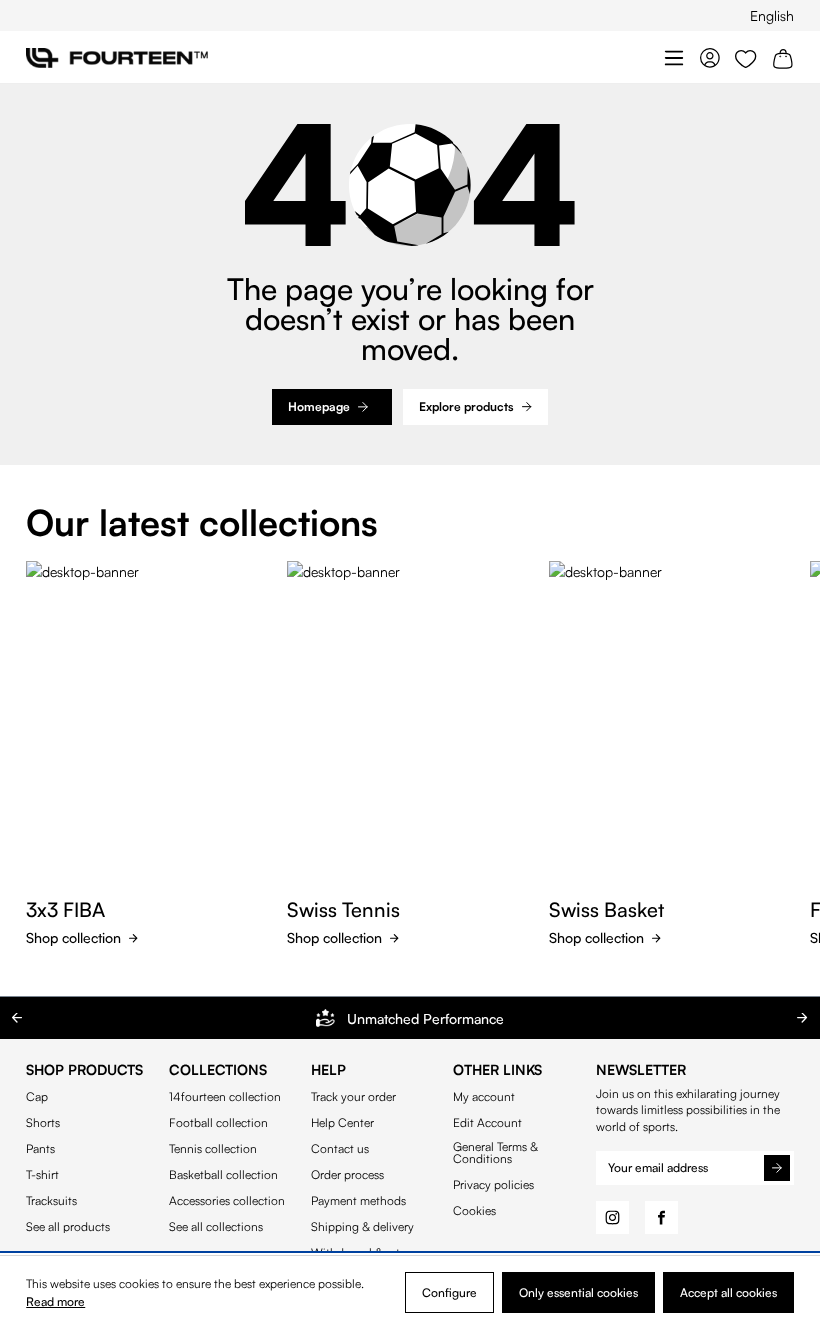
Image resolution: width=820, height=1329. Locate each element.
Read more (55, 1301)
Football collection (218, 1123)
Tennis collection (213, 1149)
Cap (37, 1097)
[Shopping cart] (783, 57)
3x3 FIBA (65, 910)
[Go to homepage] (116, 57)
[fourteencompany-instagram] (612, 1217)
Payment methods (358, 1201)
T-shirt (42, 1175)
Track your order (353, 1097)
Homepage (319, 406)
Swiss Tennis (343, 910)
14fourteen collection (225, 1097)
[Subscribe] (777, 1168)
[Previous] (17, 1018)
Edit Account (487, 1123)
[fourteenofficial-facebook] (661, 1217)
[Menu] (674, 57)
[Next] (802, 1018)
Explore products (466, 406)
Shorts (43, 1123)
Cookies (474, 1211)
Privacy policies (493, 1185)
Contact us (340, 1149)
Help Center (342, 1123)
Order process (347, 1175)
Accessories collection (227, 1201)
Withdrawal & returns (367, 1253)
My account (484, 1097)
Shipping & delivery (362, 1227)
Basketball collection (223, 1175)
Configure (449, 1292)
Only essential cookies (578, 1292)
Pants (40, 1149)
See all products (68, 1227)
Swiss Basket (606, 910)
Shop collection (73, 937)
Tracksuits (51, 1201)
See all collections (216, 1227)
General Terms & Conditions (495, 1153)
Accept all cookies (728, 1292)
